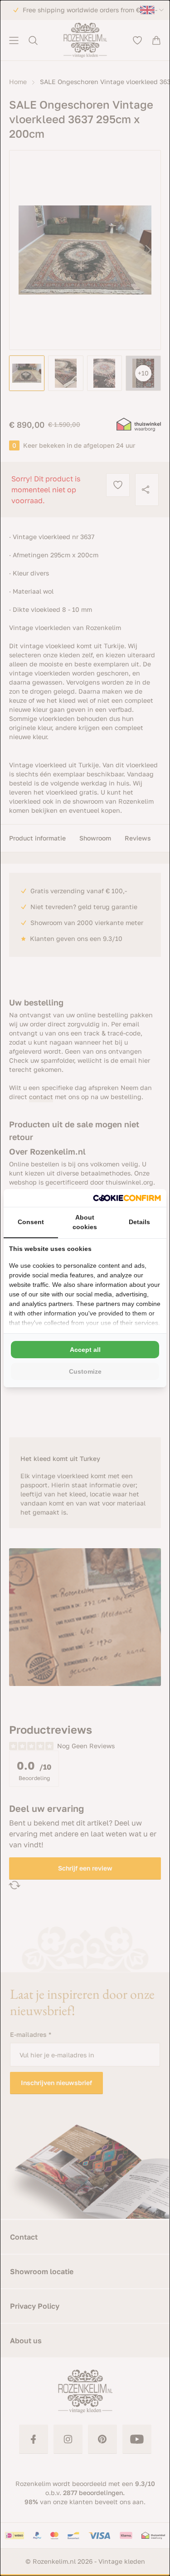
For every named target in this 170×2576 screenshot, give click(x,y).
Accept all (85, 1350)
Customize (85, 1371)
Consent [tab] (31, 1222)
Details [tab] (139, 1222)
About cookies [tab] (85, 1222)
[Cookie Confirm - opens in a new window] (127, 1198)
